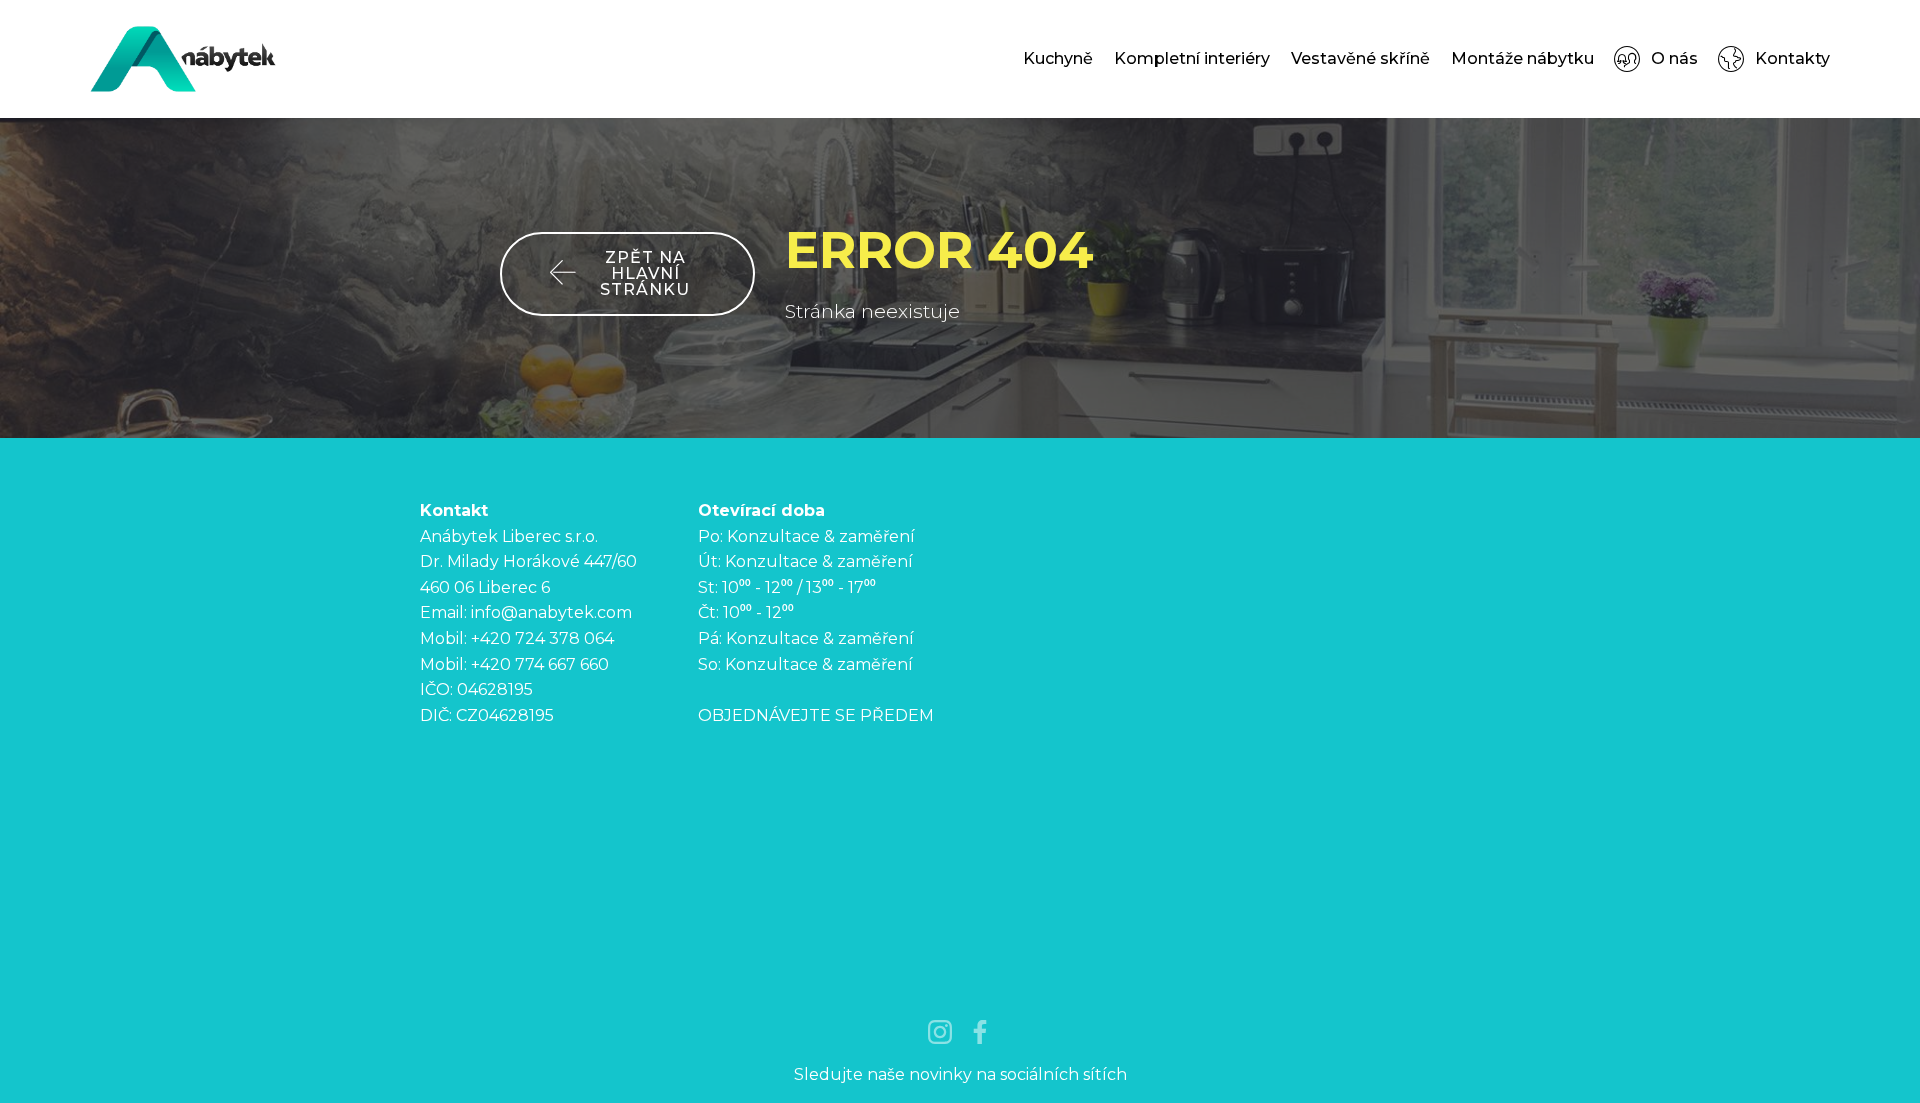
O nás (1674, 58)
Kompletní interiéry (1192, 58)
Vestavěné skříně (1360, 58)
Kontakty (1792, 58)
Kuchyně (1058, 58)
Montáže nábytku (1522, 58)
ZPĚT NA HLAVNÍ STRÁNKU (645, 273)
